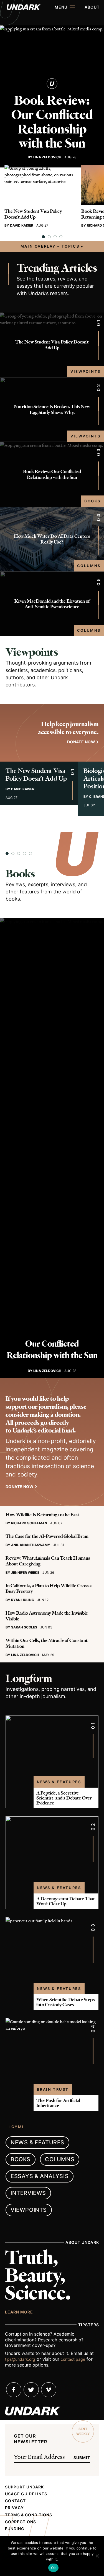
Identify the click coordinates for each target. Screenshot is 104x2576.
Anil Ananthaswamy (31, 1545)
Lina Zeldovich (47, 157)
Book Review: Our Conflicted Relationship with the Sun (52, 122)
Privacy (14, 2508)
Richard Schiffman (29, 1523)
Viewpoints (86, 371)
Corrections (21, 2522)
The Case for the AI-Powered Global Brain (47, 1536)
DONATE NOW (81, 742)
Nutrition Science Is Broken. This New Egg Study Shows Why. (52, 409)
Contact (15, 2501)
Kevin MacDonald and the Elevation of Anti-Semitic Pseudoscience (52, 604)
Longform (29, 1678)
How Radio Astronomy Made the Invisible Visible (47, 1616)
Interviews (28, 2193)
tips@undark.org (20, 2359)
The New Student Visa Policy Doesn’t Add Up (33, 214)
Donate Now (20, 1487)
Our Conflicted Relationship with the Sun (52, 1349)
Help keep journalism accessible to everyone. (68, 728)
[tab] (43, 237)
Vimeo (49, 2390)
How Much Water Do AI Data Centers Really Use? (52, 539)
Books (92, 501)
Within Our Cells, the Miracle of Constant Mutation (47, 1643)
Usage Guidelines (26, 2494)
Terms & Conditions (29, 2515)
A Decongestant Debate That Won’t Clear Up (66, 1901)
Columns (89, 566)
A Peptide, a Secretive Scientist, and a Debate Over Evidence (64, 1798)
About (92, 7)
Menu (61, 7)
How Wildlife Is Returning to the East (42, 1515)
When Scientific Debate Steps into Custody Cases (66, 2002)
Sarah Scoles (24, 1627)
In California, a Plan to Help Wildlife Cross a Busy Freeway (49, 1589)
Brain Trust (53, 2089)
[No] (97, 2556)
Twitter (31, 2390)
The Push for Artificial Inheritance (58, 2103)
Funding (15, 2529)
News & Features (59, 1782)
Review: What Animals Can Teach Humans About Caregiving (48, 1561)
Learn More (19, 2312)
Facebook (14, 2390)
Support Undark (24, 2487)
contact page (73, 2359)
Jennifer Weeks (25, 1572)
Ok (54, 2568)
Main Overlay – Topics (50, 246)
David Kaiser (22, 225)
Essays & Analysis (40, 2176)
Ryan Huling (23, 1600)
